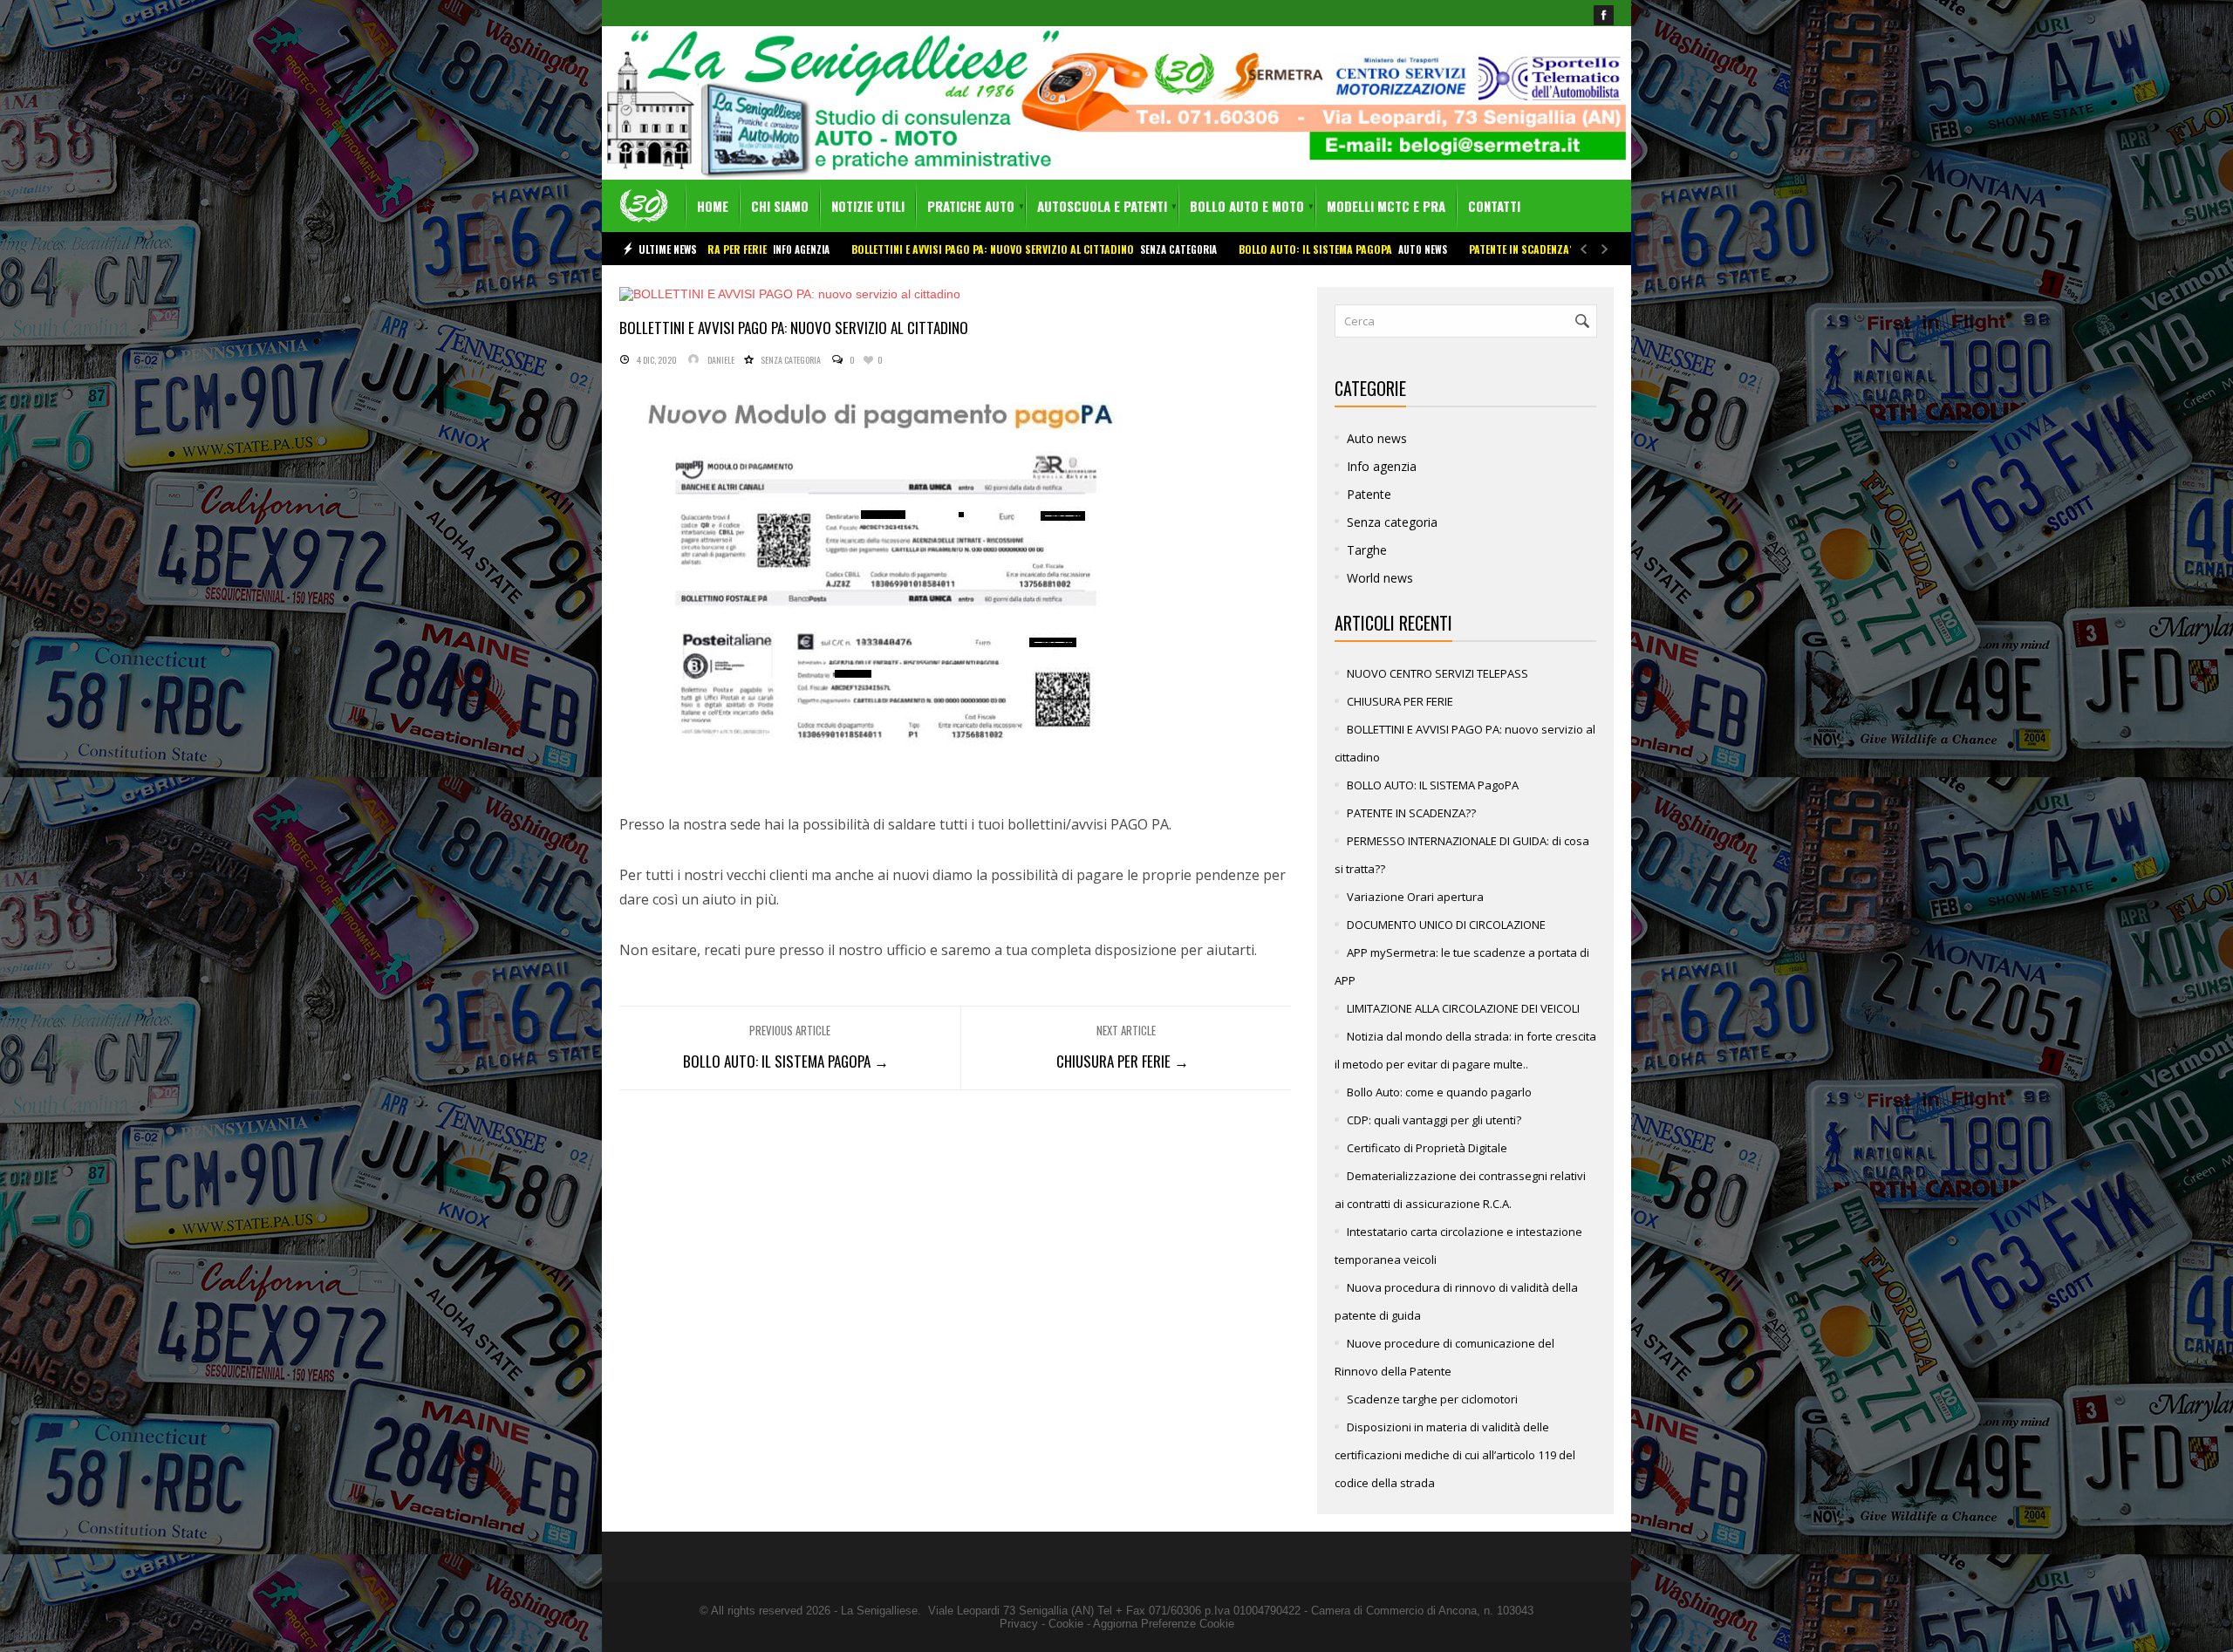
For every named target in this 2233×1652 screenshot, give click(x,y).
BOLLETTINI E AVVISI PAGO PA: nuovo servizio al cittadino (867, 249)
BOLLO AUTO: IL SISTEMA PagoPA (1190, 249)
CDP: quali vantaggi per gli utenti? (1434, 1120)
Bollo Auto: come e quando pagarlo (1439, 1092)
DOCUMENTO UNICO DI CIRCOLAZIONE (1446, 925)
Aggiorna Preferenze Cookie (1164, 1624)
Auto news (1297, 249)
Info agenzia (1382, 466)
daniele (721, 360)
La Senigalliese (879, 1611)
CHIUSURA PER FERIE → (1123, 1061)
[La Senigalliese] (644, 206)
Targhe (1367, 550)
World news (1380, 578)
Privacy (1019, 1624)
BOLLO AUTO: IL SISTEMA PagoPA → (786, 1061)
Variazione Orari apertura (1415, 897)
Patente (1479, 249)
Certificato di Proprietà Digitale (1427, 1148)
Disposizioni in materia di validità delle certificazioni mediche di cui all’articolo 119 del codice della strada (1455, 1455)
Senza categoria (1053, 249)
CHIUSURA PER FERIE (1400, 701)
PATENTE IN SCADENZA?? (1399, 249)
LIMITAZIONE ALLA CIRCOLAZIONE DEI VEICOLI (1463, 1008)
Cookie (1066, 1624)
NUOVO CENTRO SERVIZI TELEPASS (1437, 673)
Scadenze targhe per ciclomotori (1432, 1399)
